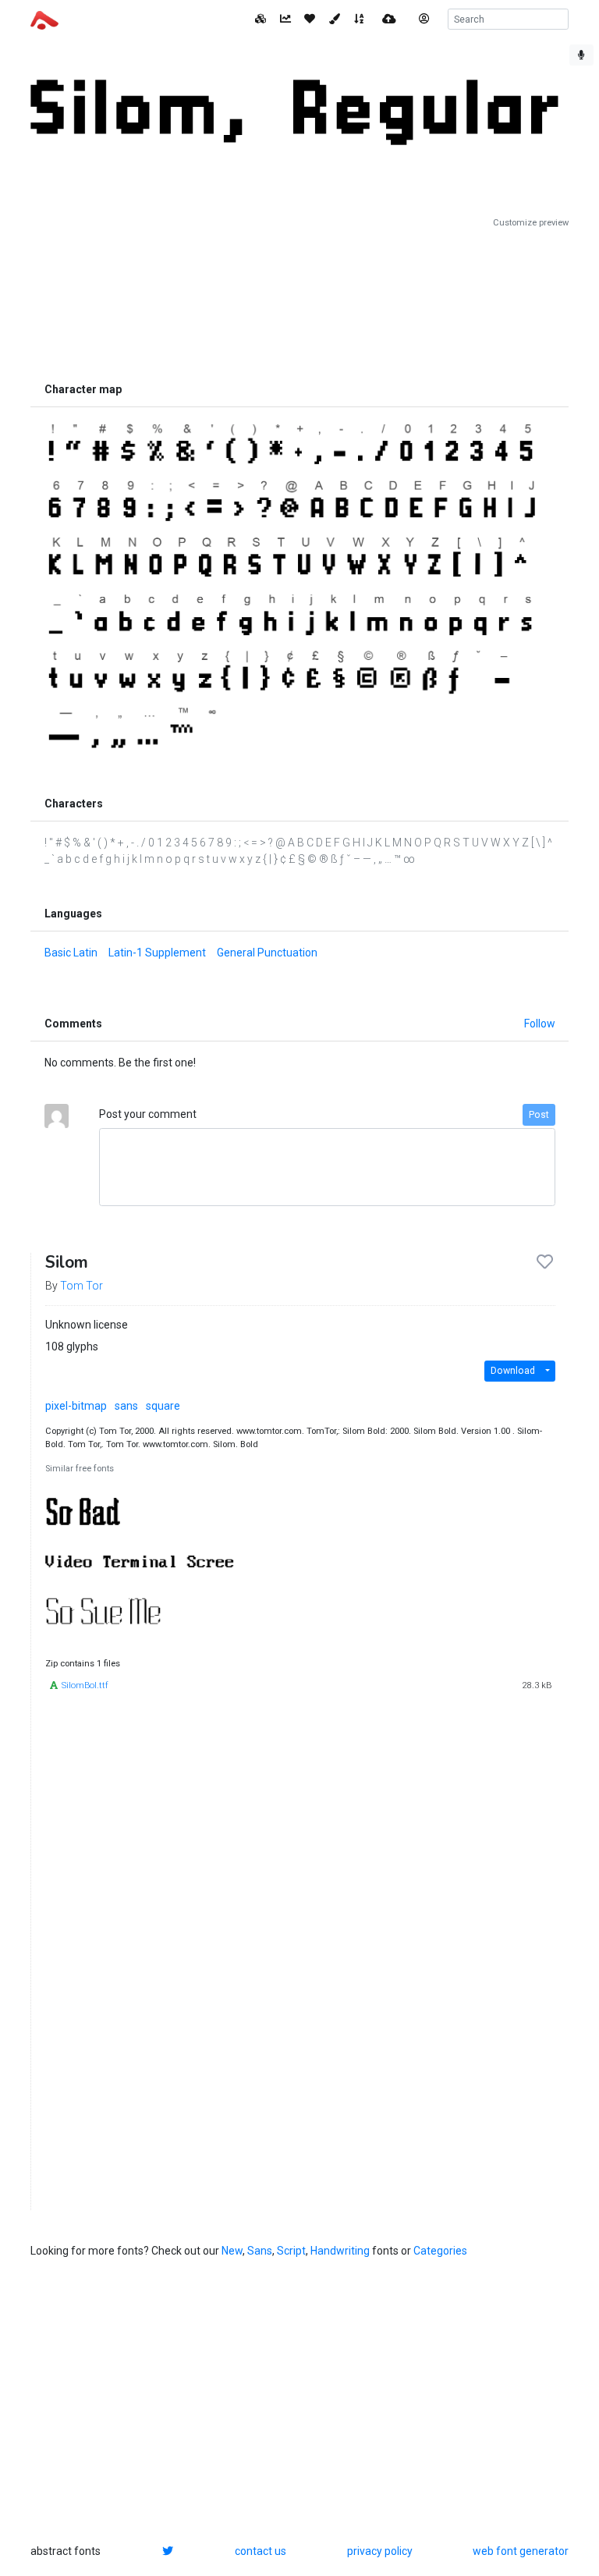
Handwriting (340, 2251)
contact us (261, 2551)
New (232, 2251)
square (163, 1406)
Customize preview (531, 223)
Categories (440, 2251)
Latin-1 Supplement (157, 953)
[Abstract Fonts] (44, 19)
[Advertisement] (299, 302)
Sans (260, 2251)
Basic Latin (71, 953)
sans (126, 1406)
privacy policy (380, 2551)
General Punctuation (267, 953)
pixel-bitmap (76, 1406)
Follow (540, 1024)
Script (291, 2251)
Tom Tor (82, 1286)
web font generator (521, 2551)
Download (513, 1371)
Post (539, 1115)
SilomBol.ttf (85, 1685)
